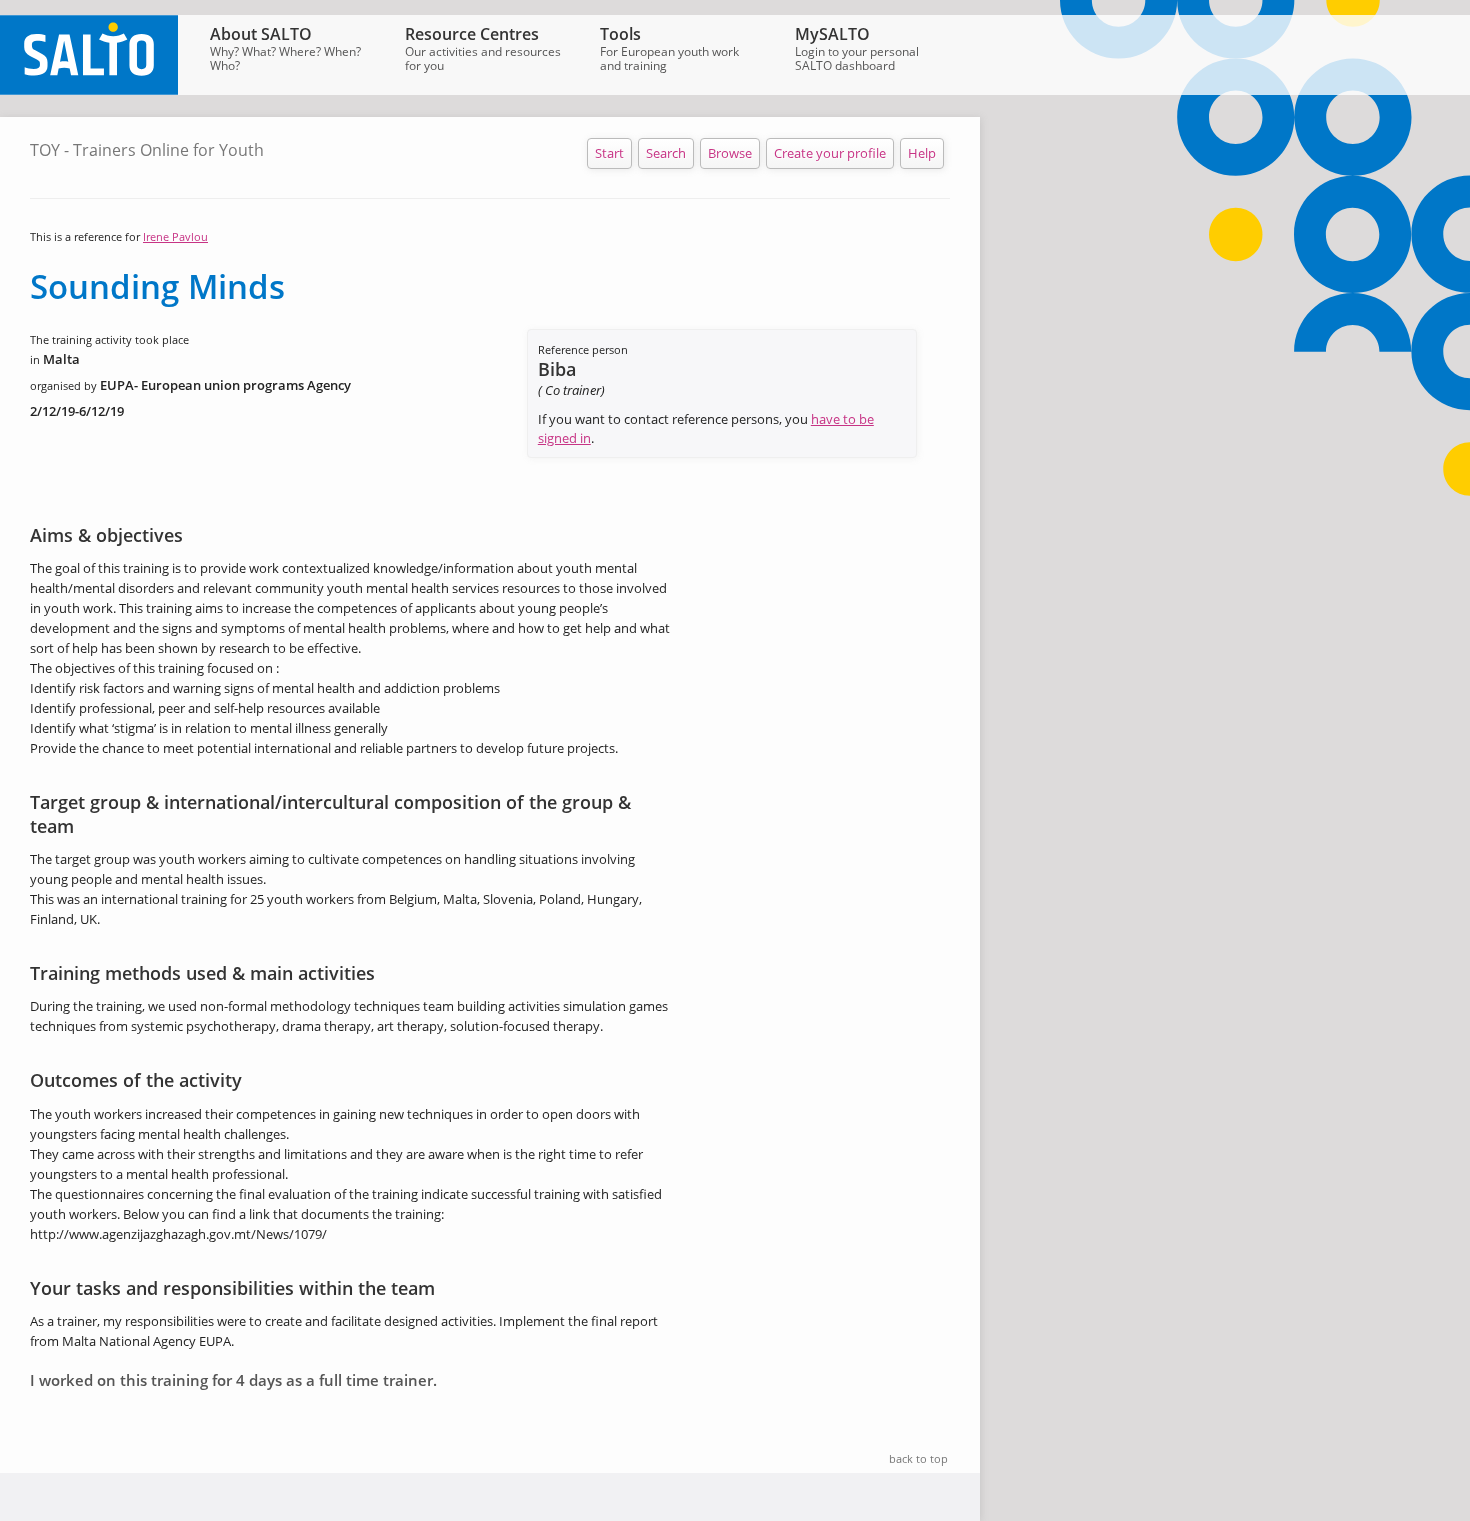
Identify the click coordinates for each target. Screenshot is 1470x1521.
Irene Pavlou (175, 236)
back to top (918, 1458)
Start (609, 153)
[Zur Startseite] (89, 90)
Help (922, 153)
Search (666, 153)
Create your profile (830, 153)
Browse (730, 153)
